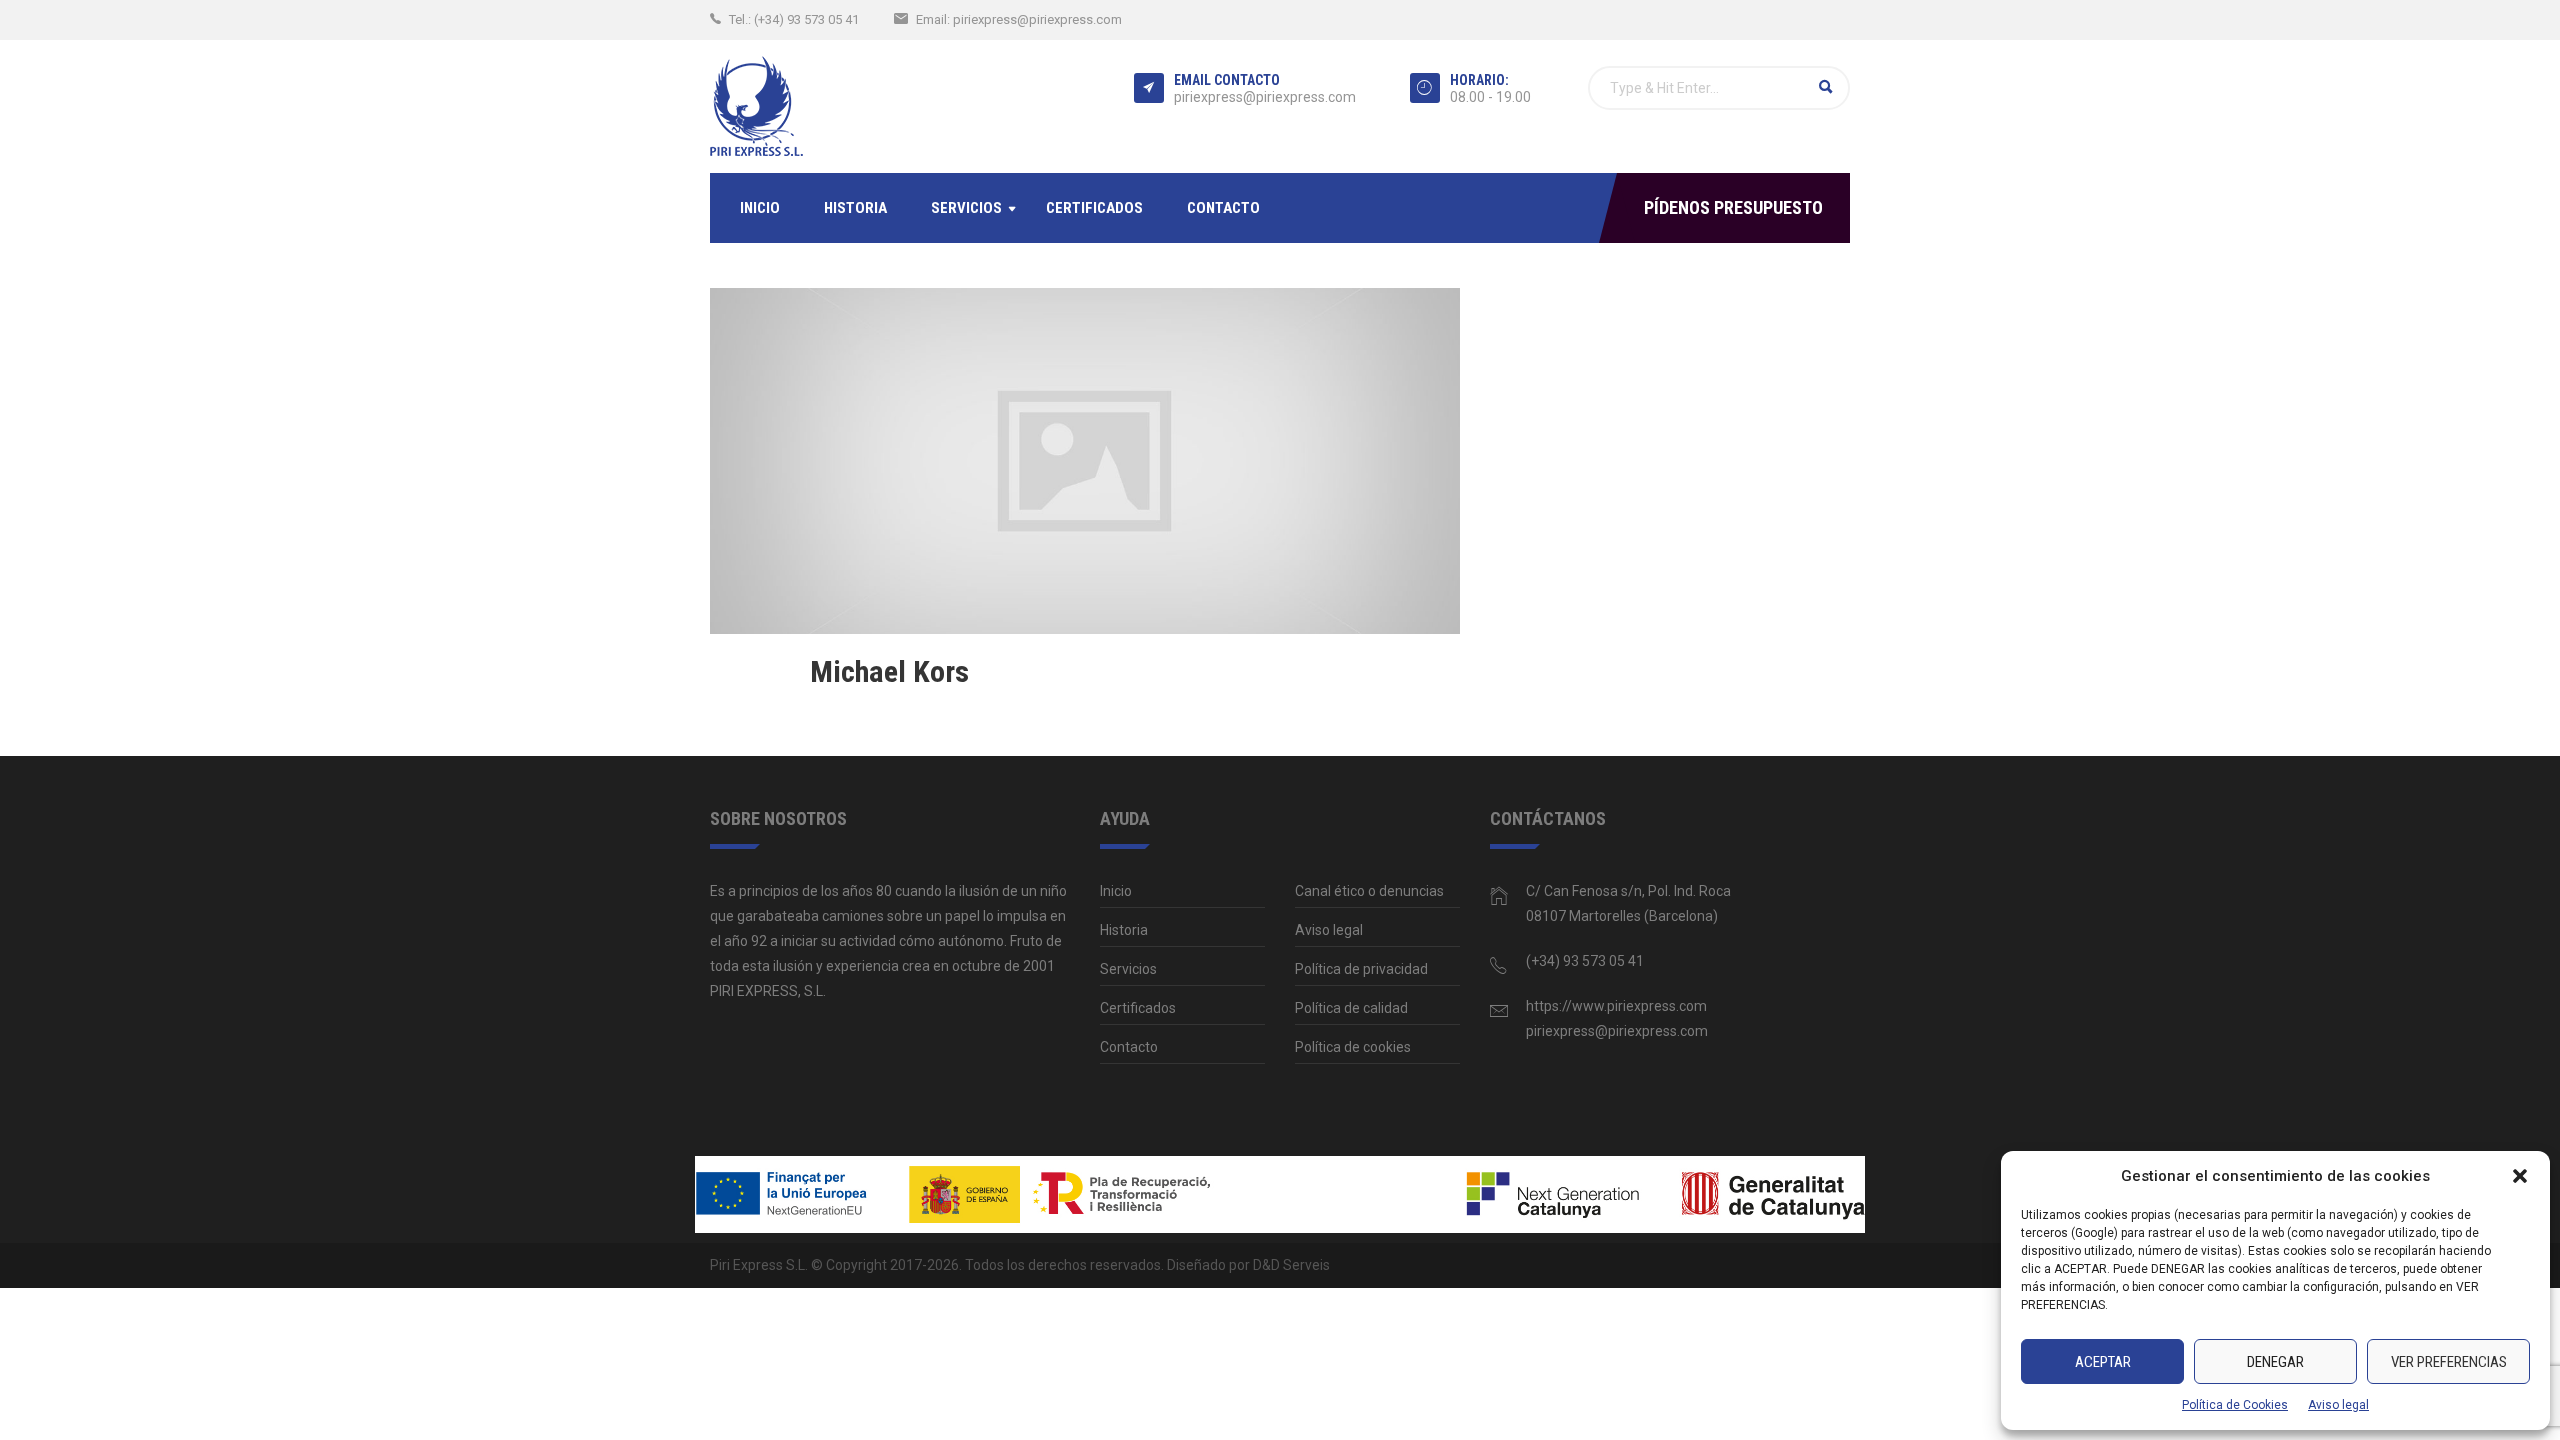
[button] (2520, 1176)
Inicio (760, 208)
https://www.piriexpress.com (1616, 1006)
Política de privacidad (1361, 969)
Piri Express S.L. (759, 1265)
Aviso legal (2338, 1405)
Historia (855, 208)
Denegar (2275, 1362)
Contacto (1223, 208)
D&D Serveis (1291, 1265)
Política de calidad (1351, 1008)
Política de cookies (1353, 1047)
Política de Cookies (2235, 1405)
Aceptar (2103, 1362)
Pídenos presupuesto (1733, 207)
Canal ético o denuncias (1369, 891)
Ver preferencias (2449, 1362)
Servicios (966, 208)
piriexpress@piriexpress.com (1037, 19)
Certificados (1094, 208)
